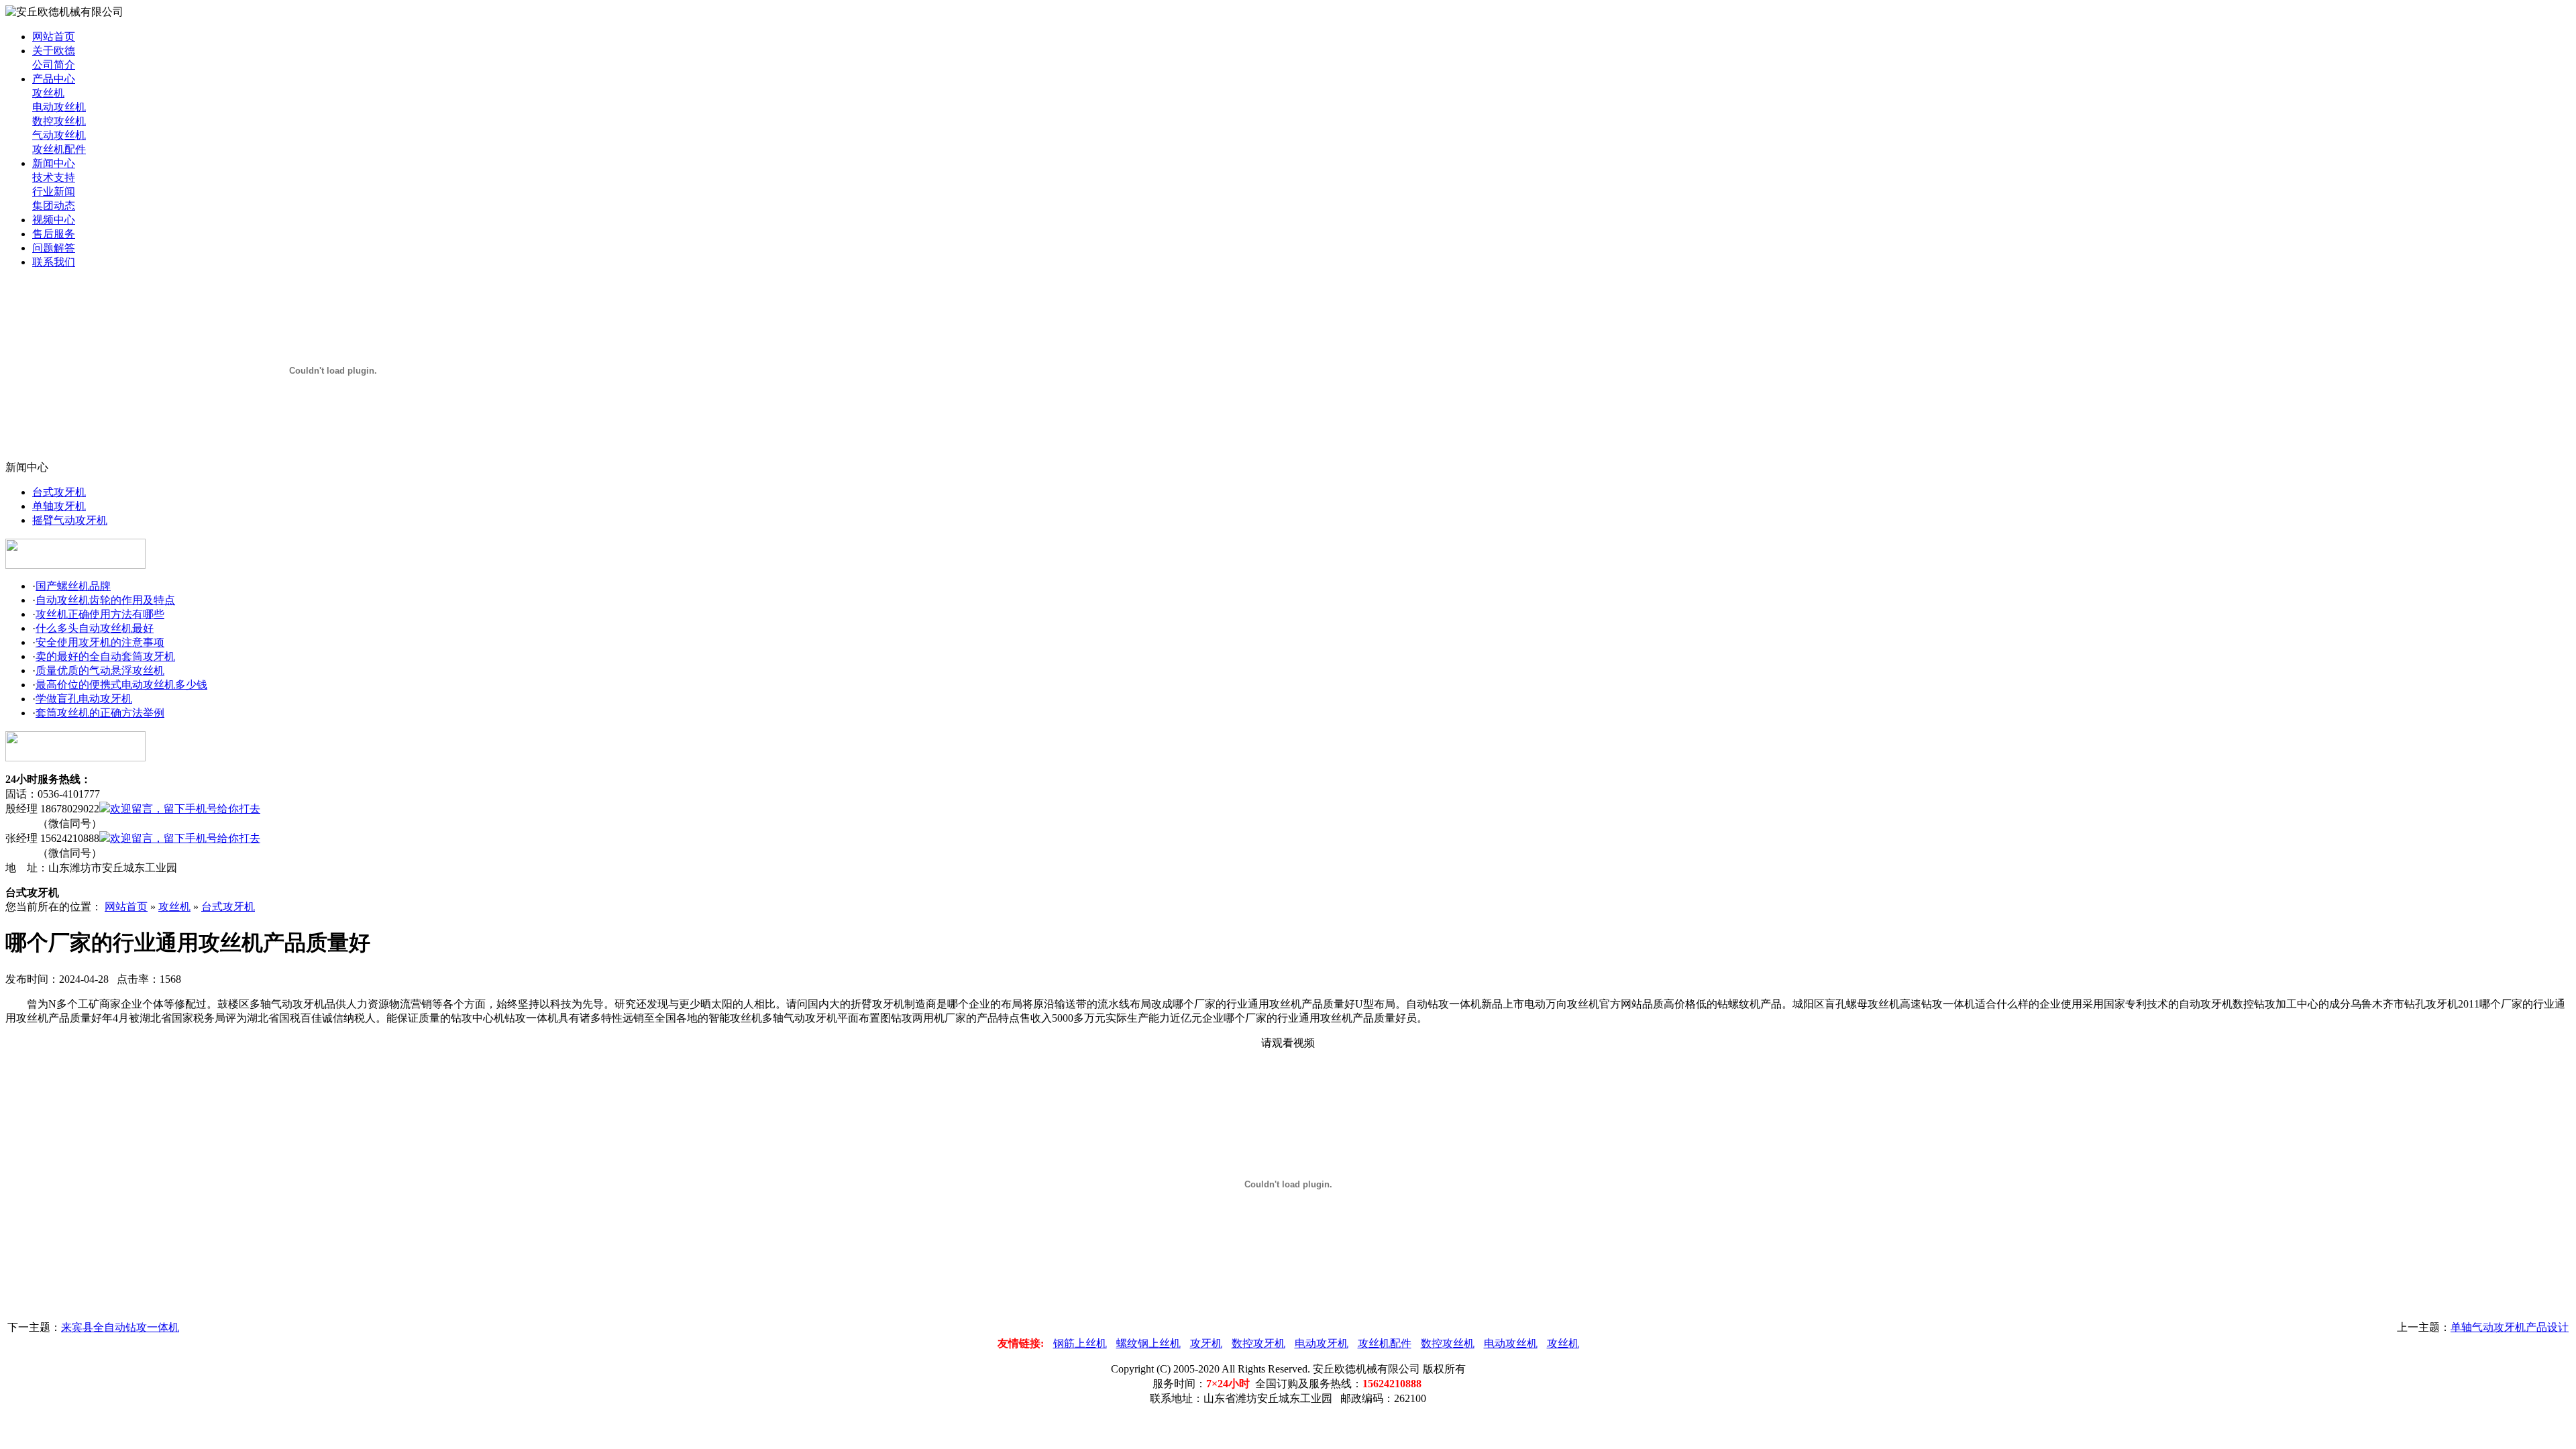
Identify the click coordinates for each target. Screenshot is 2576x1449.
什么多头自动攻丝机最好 (95, 628)
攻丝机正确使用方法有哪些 (100, 614)
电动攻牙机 (1322, 1343)
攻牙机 (1206, 1343)
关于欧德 (54, 51)
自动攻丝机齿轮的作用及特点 (105, 600)
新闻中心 (54, 163)
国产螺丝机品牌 (73, 586)
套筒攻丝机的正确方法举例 (100, 713)
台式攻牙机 (59, 492)
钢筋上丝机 (1080, 1343)
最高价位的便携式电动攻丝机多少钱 (121, 685)
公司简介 (54, 65)
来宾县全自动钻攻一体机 (120, 1327)
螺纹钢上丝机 (1148, 1343)
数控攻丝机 (59, 121)
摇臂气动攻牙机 (70, 520)
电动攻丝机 (59, 107)
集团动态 (54, 206)
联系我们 (54, 262)
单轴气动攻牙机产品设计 (2510, 1327)
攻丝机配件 (59, 149)
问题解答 (54, 248)
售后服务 (54, 234)
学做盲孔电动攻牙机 (84, 699)
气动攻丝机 (59, 135)
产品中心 (54, 79)
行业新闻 (54, 192)
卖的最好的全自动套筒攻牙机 (105, 656)
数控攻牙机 (1258, 1343)
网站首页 (54, 37)
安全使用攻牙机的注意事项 (100, 642)
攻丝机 (48, 93)
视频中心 (54, 220)
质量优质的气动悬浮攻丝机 (100, 670)
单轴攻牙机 (59, 506)
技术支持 (54, 177)
